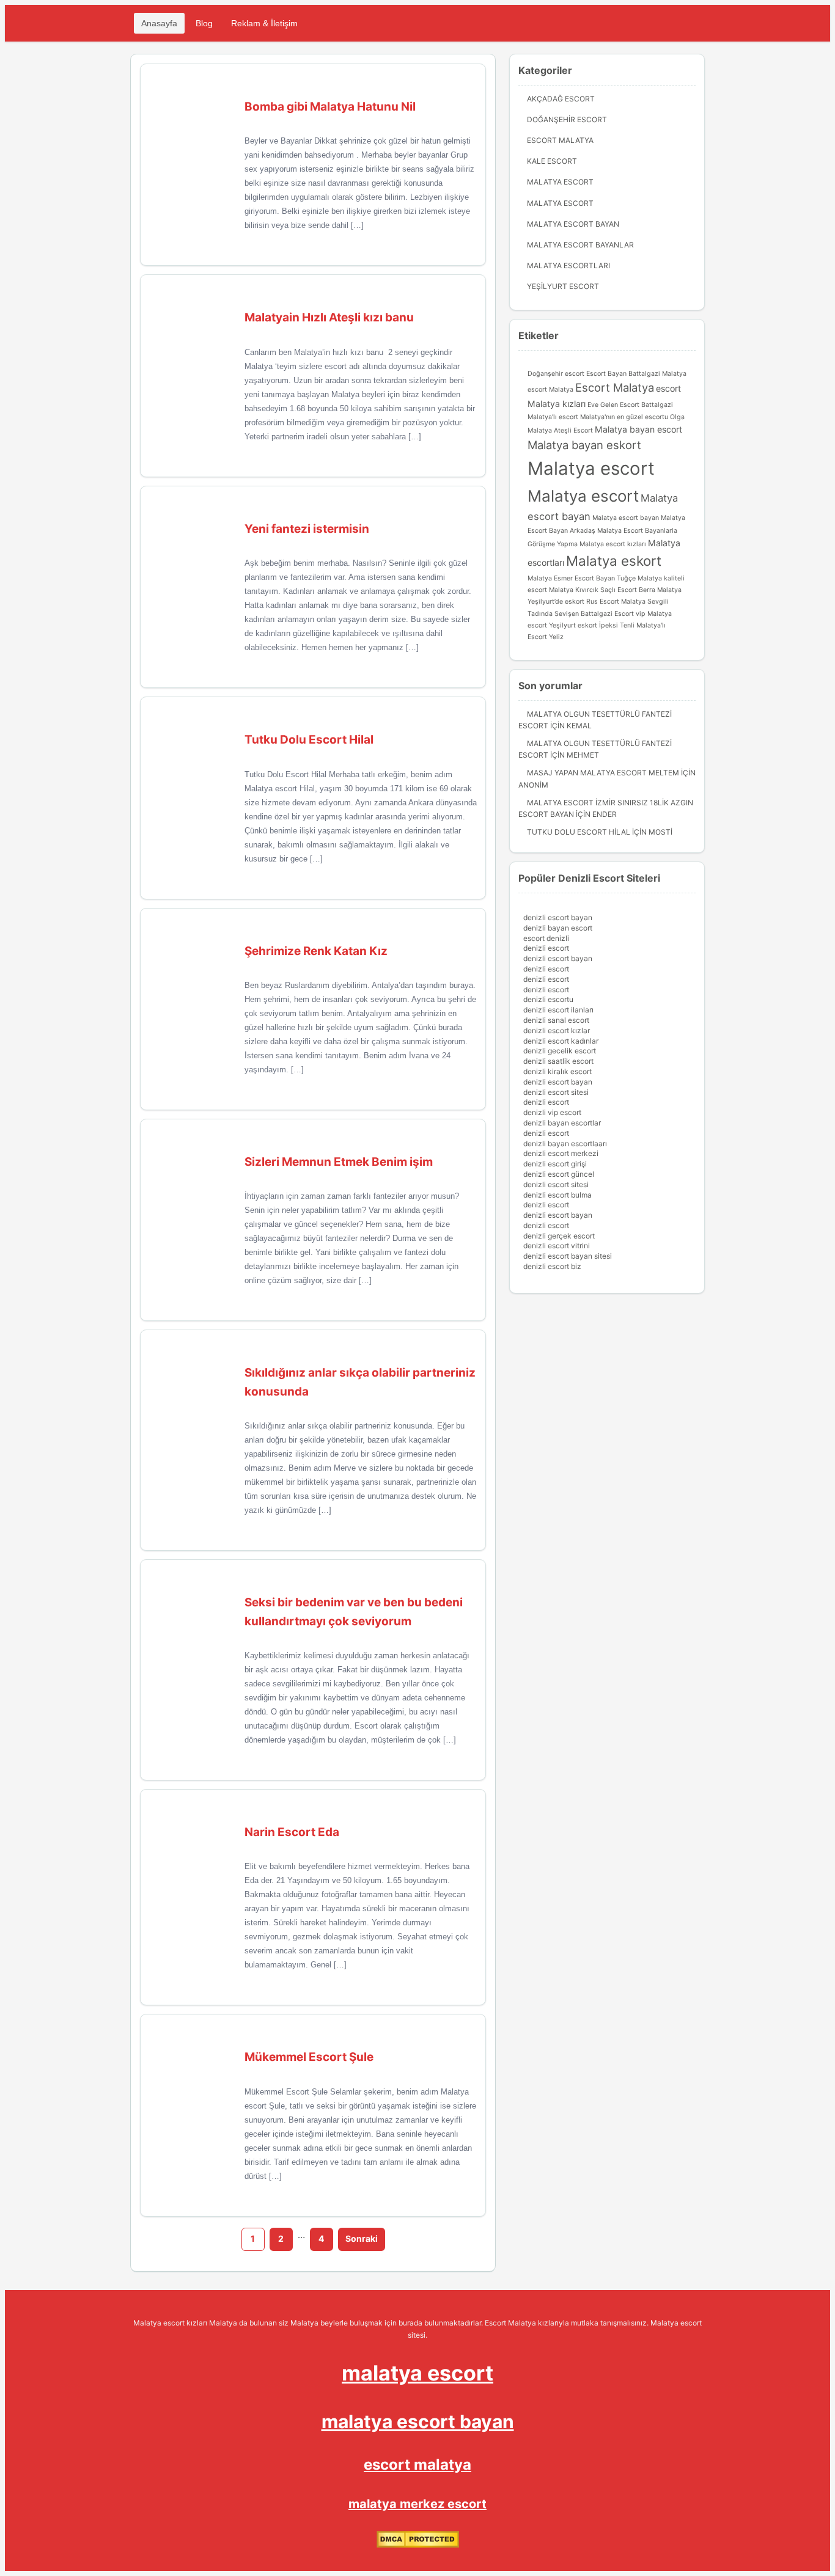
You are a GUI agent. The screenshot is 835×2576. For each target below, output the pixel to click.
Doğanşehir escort (556, 374)
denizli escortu (548, 999)
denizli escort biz (552, 1266)
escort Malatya (550, 390)
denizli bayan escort (558, 928)
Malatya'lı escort (553, 417)
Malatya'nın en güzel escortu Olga (632, 417)
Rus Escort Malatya (616, 602)
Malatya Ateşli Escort (560, 430)
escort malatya (417, 2464)
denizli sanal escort (556, 1020)
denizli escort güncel (559, 1174)
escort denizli (546, 938)
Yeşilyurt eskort (573, 625)
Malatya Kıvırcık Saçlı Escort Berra (602, 590)
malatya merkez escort (417, 2504)
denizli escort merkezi (561, 1153)
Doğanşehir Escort (567, 119)
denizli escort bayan (558, 917)
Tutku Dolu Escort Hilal (579, 832)
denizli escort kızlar (557, 1030)
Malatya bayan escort (638, 429)
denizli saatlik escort (558, 1061)
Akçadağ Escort (561, 99)
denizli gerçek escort (559, 1236)
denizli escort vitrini (557, 1246)
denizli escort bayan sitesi (568, 1256)
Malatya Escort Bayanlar (580, 245)
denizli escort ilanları (558, 1010)
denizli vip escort (552, 1112)
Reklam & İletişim (264, 23)
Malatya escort (591, 468)
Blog (204, 23)
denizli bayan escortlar (562, 1123)
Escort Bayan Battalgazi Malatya (636, 374)
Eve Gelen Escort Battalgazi (630, 405)
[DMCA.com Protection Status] (418, 2545)
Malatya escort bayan (626, 518)
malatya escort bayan (418, 2421)
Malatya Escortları (568, 265)
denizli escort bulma (557, 1195)
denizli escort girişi (555, 1164)
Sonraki (362, 2238)
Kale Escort (552, 161)
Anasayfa (159, 23)
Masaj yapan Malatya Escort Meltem (603, 773)
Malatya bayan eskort (584, 445)
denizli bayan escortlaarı (565, 1143)
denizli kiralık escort (557, 1071)
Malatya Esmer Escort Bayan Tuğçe (582, 578)
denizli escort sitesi (556, 1092)
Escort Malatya (560, 140)
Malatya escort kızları (613, 544)
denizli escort (546, 948)
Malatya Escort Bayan (573, 224)
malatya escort (417, 2373)
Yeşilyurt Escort (563, 286)
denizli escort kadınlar (561, 1041)
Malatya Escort (560, 182)
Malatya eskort (614, 561)
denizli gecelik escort (560, 1051)
